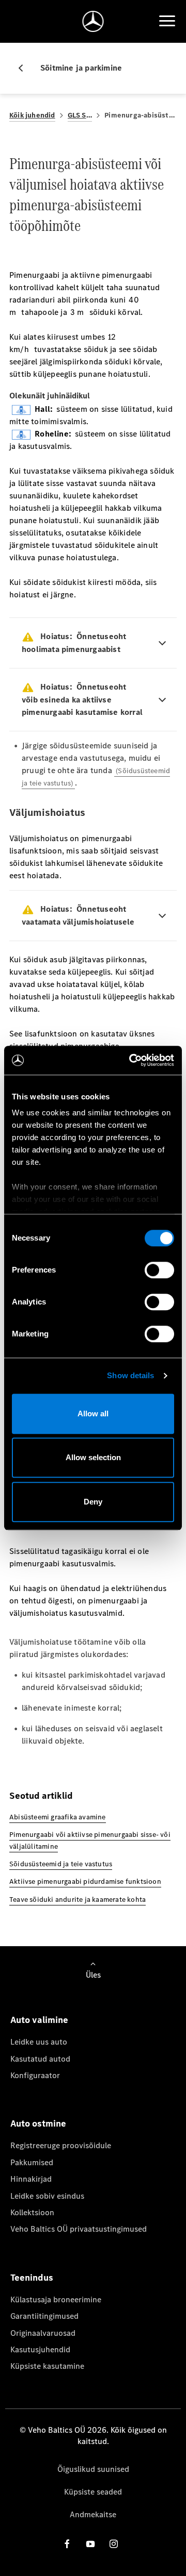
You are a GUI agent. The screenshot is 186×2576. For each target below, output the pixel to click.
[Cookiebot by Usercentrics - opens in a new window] (131, 1060)
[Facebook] (67, 2544)
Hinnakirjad (31, 2179)
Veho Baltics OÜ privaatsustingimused (79, 2229)
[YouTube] (90, 2544)
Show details (130, 1375)
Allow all (93, 1414)
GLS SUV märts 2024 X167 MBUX (80, 115)
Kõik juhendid (32, 115)
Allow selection (93, 1457)
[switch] (159, 1270)
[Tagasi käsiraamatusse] (25, 68)
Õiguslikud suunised (93, 2469)
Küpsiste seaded (93, 2492)
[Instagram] (114, 2544)
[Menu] (167, 21)
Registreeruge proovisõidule (61, 2145)
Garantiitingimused (44, 2316)
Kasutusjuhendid (40, 2349)
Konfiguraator (35, 2075)
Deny (93, 1502)
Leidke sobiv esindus (47, 2196)
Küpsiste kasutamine (47, 2366)
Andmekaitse (93, 2514)
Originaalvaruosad (43, 2333)
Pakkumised (32, 2162)
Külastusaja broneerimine (56, 2299)
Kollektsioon (32, 2212)
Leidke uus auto (39, 2042)
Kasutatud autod (40, 2059)
